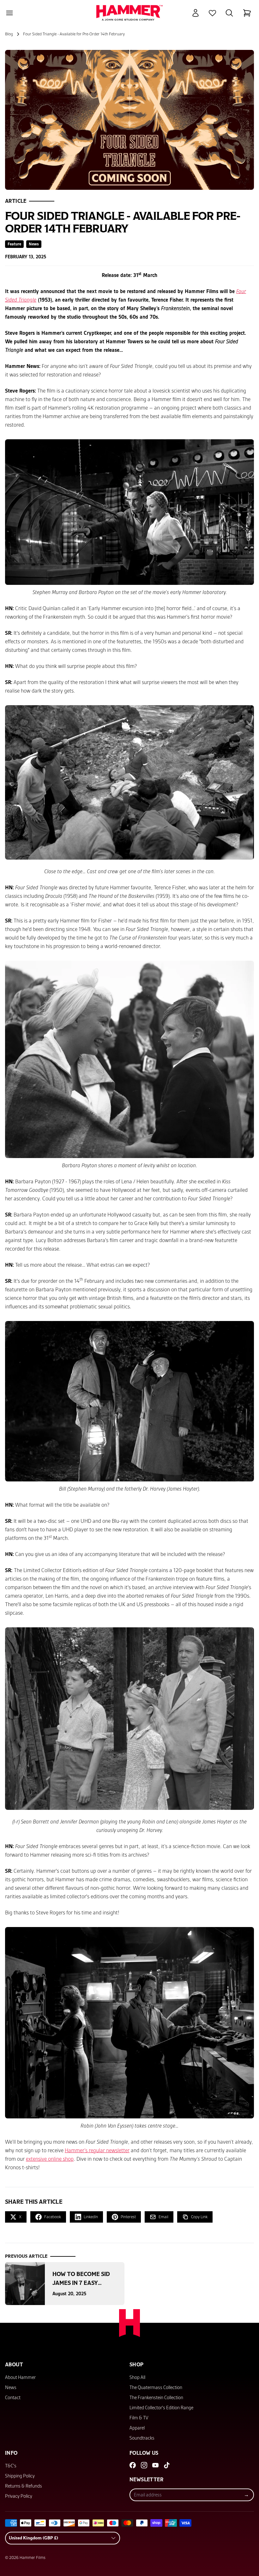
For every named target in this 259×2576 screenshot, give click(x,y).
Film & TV (139, 2418)
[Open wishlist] (212, 13)
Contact (13, 2398)
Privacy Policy (19, 2496)
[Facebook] (133, 2465)
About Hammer (20, 2377)
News (11, 2387)
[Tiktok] (167, 2465)
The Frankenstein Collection (156, 2398)
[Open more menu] (9, 13)
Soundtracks (142, 2438)
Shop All (137, 2377)
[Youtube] (155, 2465)
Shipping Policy (20, 2476)
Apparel (137, 2428)
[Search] (229, 13)
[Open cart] (247, 13)
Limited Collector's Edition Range (161, 2408)
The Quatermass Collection (156, 2387)
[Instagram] (144, 2465)
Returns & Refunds (24, 2486)
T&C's (11, 2466)
